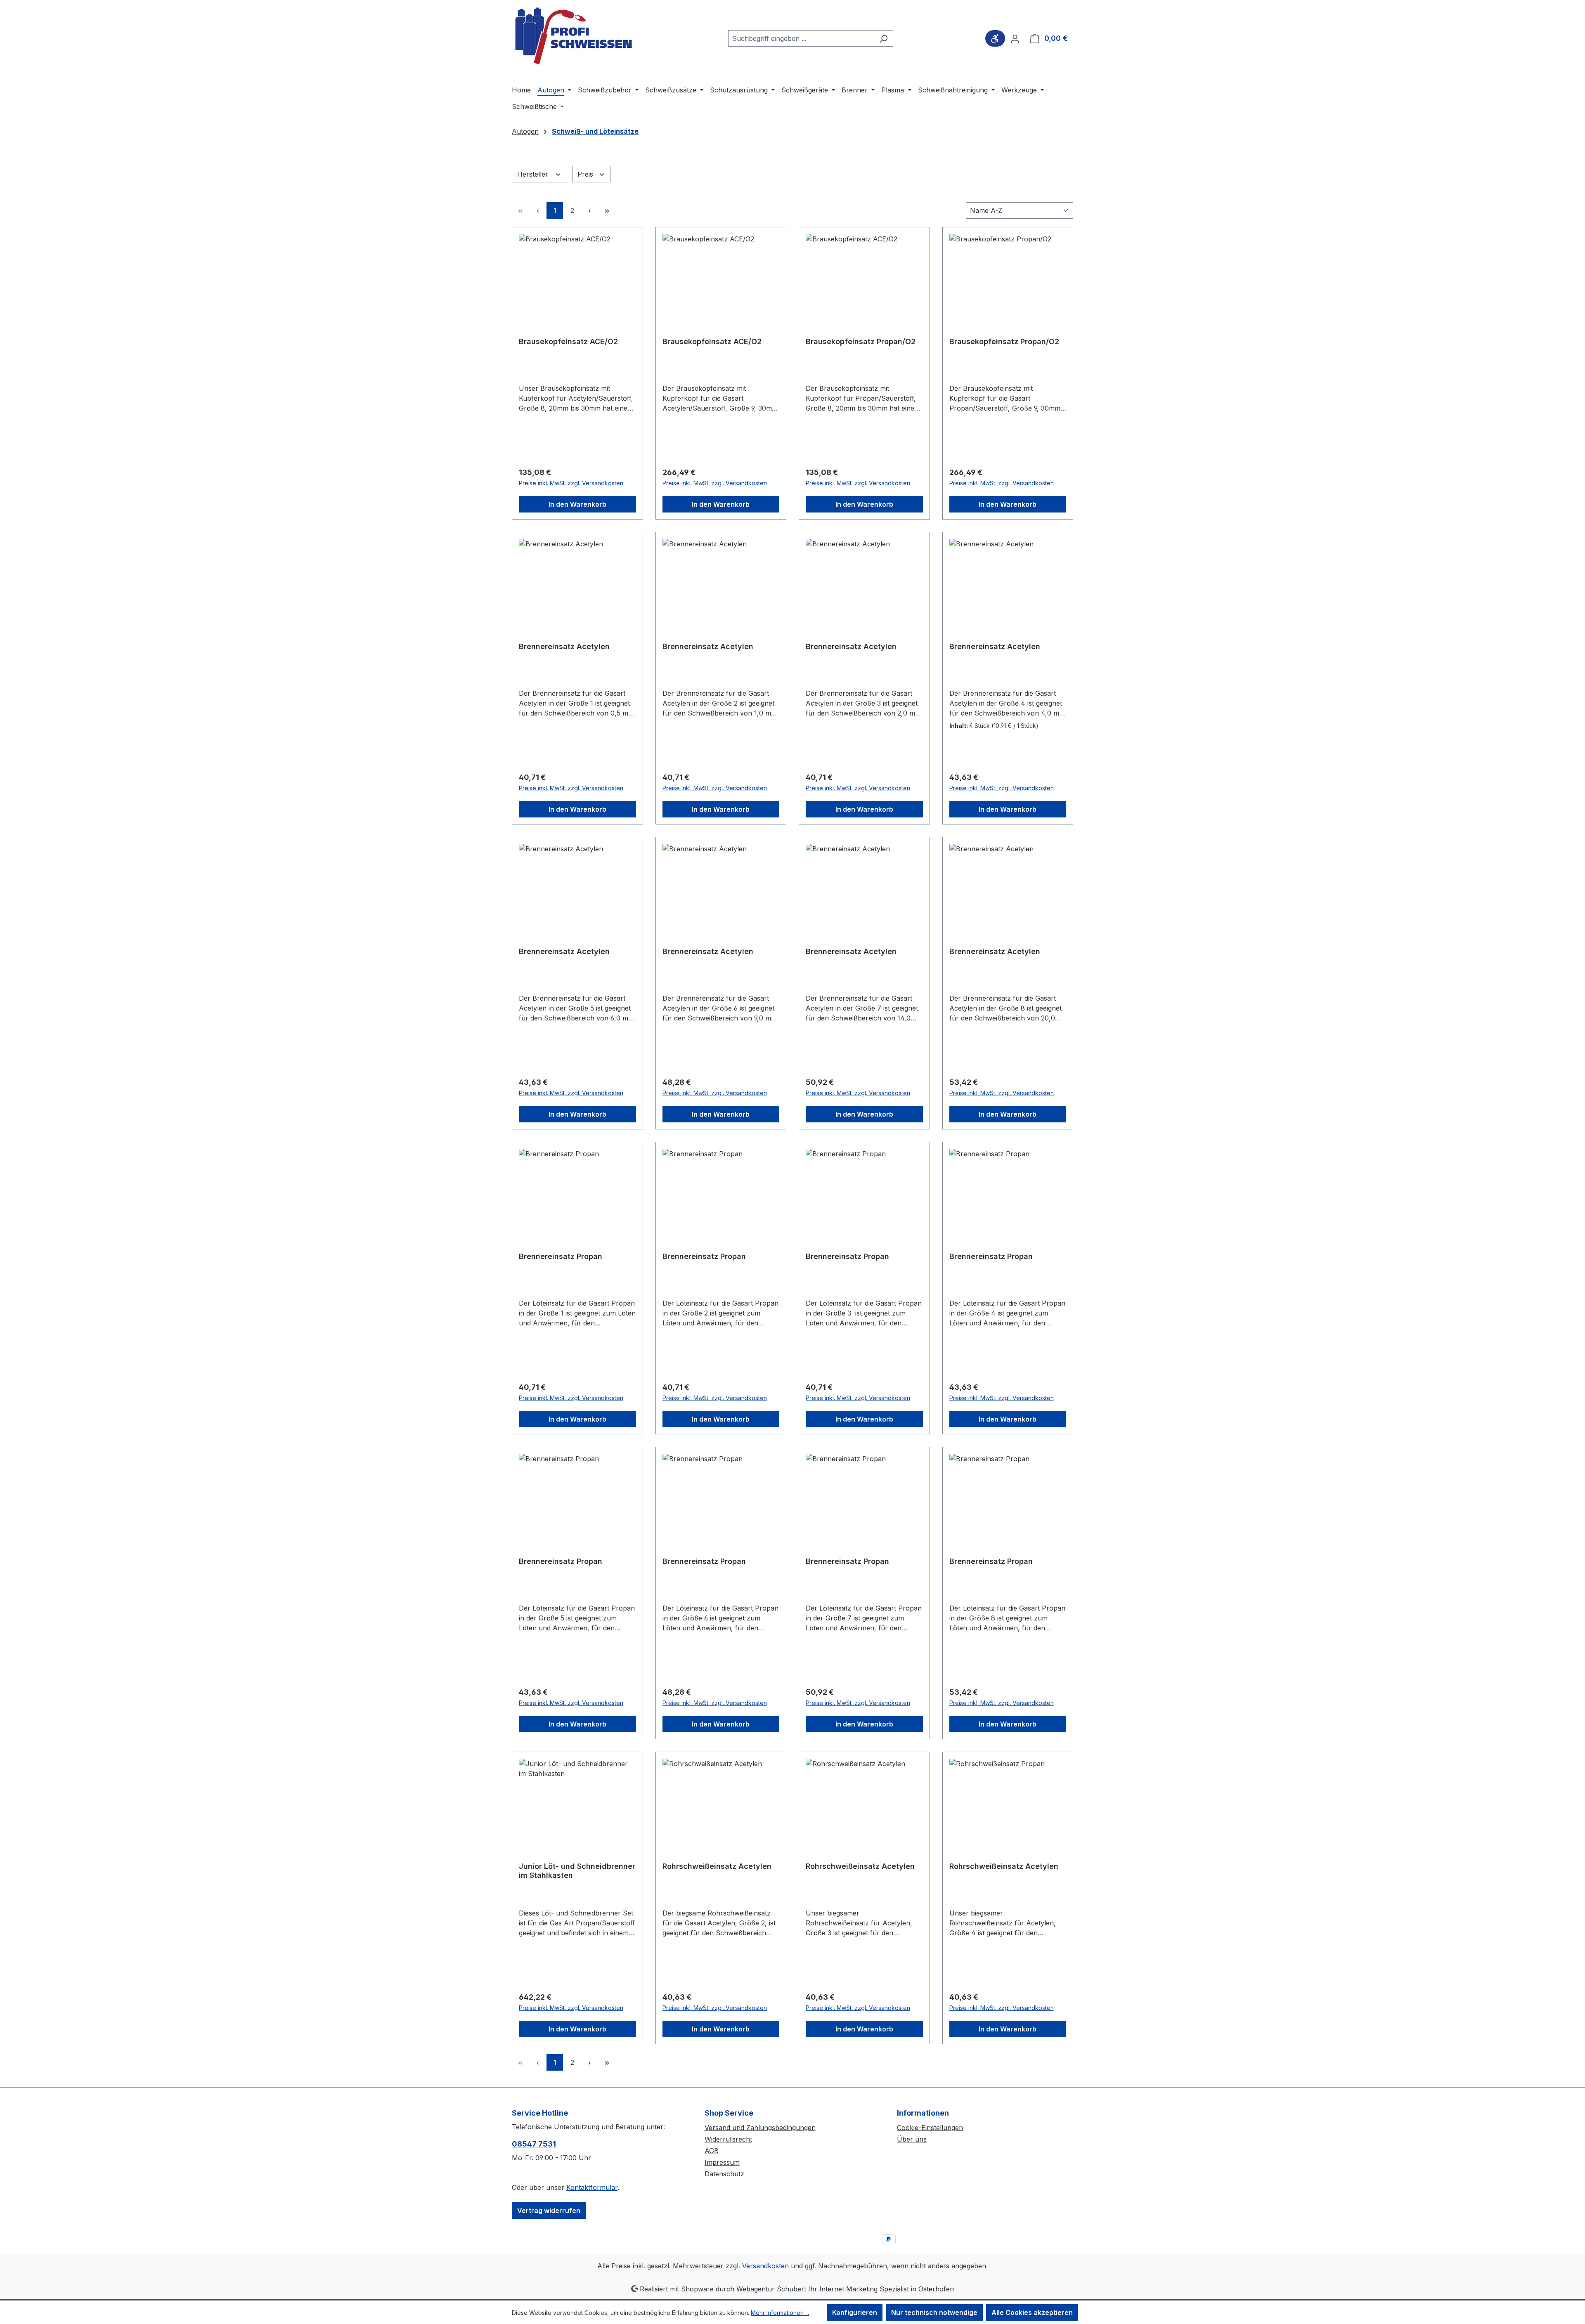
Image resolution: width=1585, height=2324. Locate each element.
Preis (586, 174)
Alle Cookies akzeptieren (1032, 2312)
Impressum (722, 2162)
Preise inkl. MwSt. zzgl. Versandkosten (571, 483)
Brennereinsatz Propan (561, 1256)
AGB (712, 2151)
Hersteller (534, 174)
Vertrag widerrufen (549, 2211)
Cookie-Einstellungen (930, 2128)
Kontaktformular (592, 2187)
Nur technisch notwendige (934, 2312)
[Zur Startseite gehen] (574, 37)
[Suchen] (884, 38)
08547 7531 (534, 2144)
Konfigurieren (855, 2312)
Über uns (912, 2139)
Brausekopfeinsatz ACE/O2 (568, 341)
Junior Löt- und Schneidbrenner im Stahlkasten (577, 1871)
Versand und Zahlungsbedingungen (760, 2128)
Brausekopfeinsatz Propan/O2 (861, 341)
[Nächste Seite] (589, 210)
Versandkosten (765, 2266)
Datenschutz (724, 2174)
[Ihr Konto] (1015, 38)
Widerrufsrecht (728, 2139)
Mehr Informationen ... (780, 2313)
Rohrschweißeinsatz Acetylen (717, 1866)
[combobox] (801, 38)
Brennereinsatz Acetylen (564, 646)
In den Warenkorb (577, 504)
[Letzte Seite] (607, 210)
